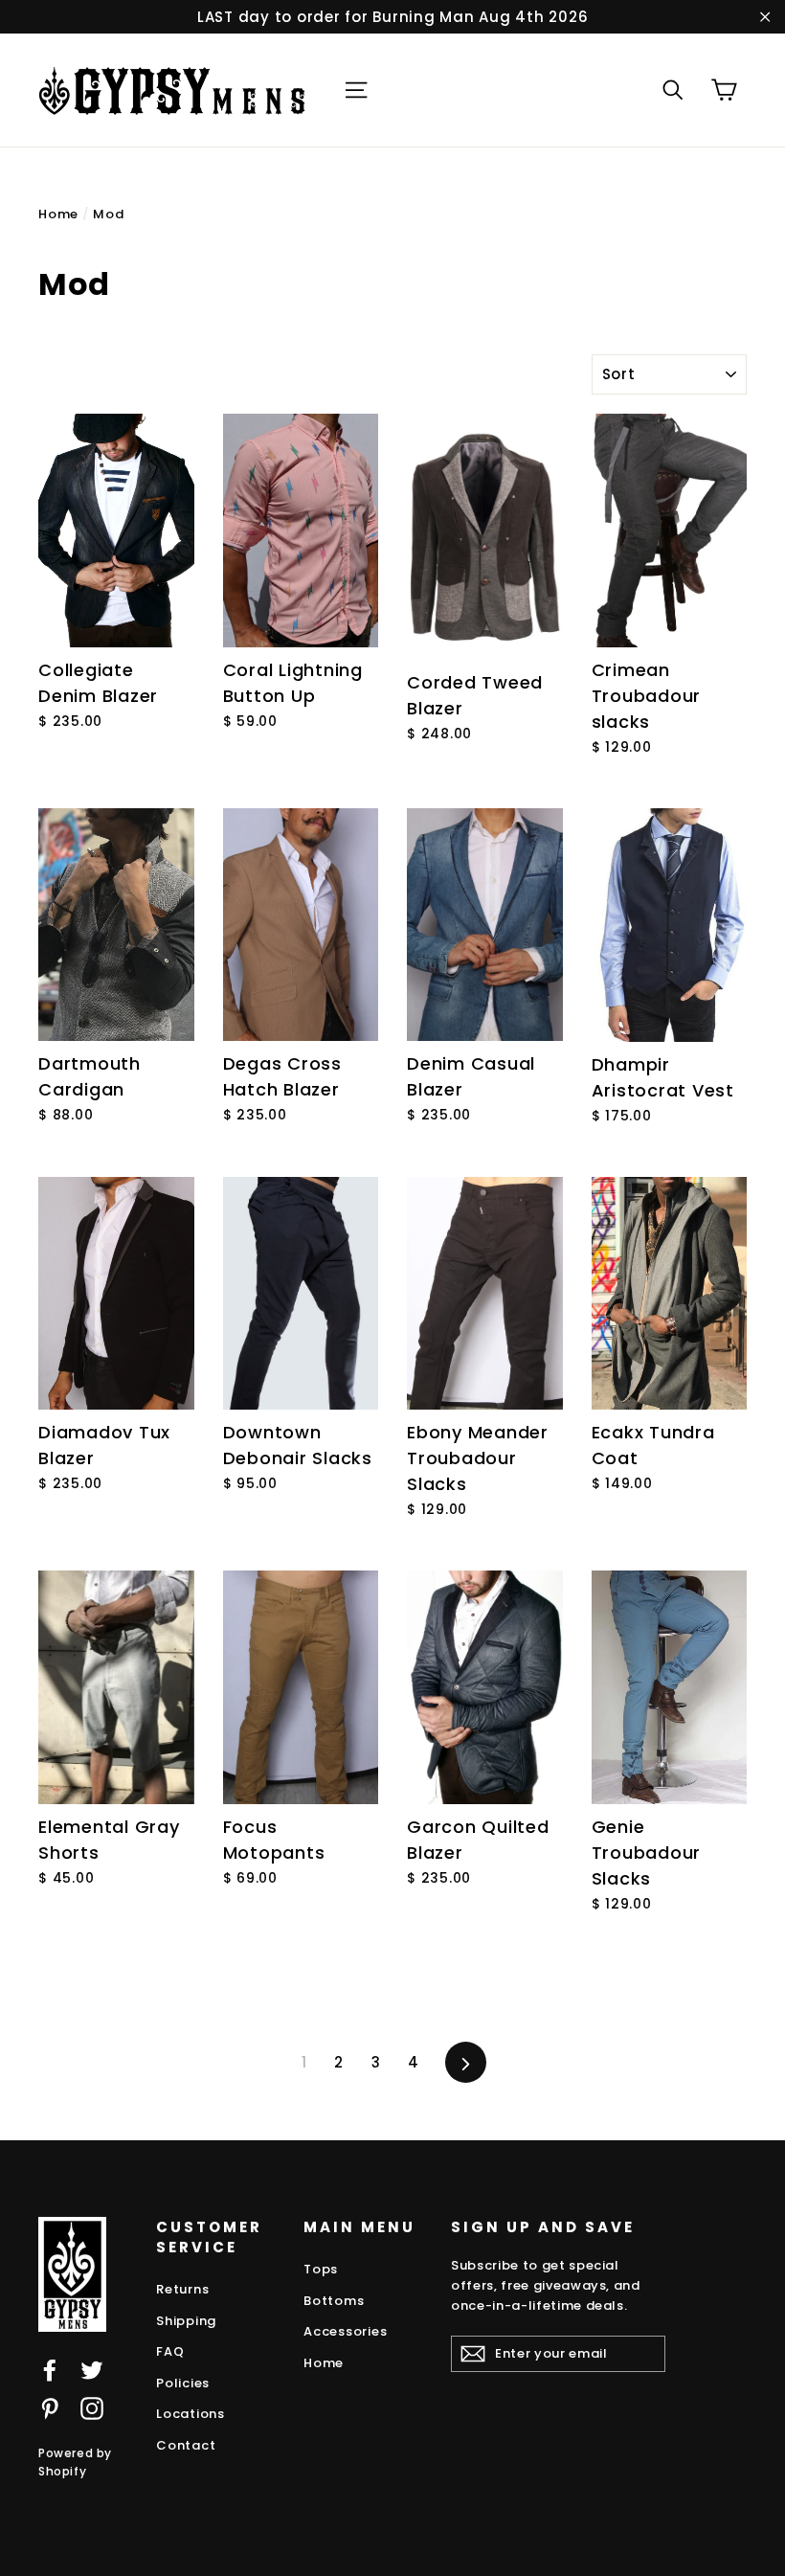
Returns (182, 2289)
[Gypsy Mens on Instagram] (92, 2408)
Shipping (186, 2321)
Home (58, 214)
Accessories (345, 2331)
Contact (186, 2445)
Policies (183, 2383)
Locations (191, 2414)
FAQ (170, 2351)
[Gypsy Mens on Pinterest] (50, 2408)
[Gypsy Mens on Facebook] (50, 2370)
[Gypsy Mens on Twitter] (92, 2370)
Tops (321, 2269)
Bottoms (334, 2301)
